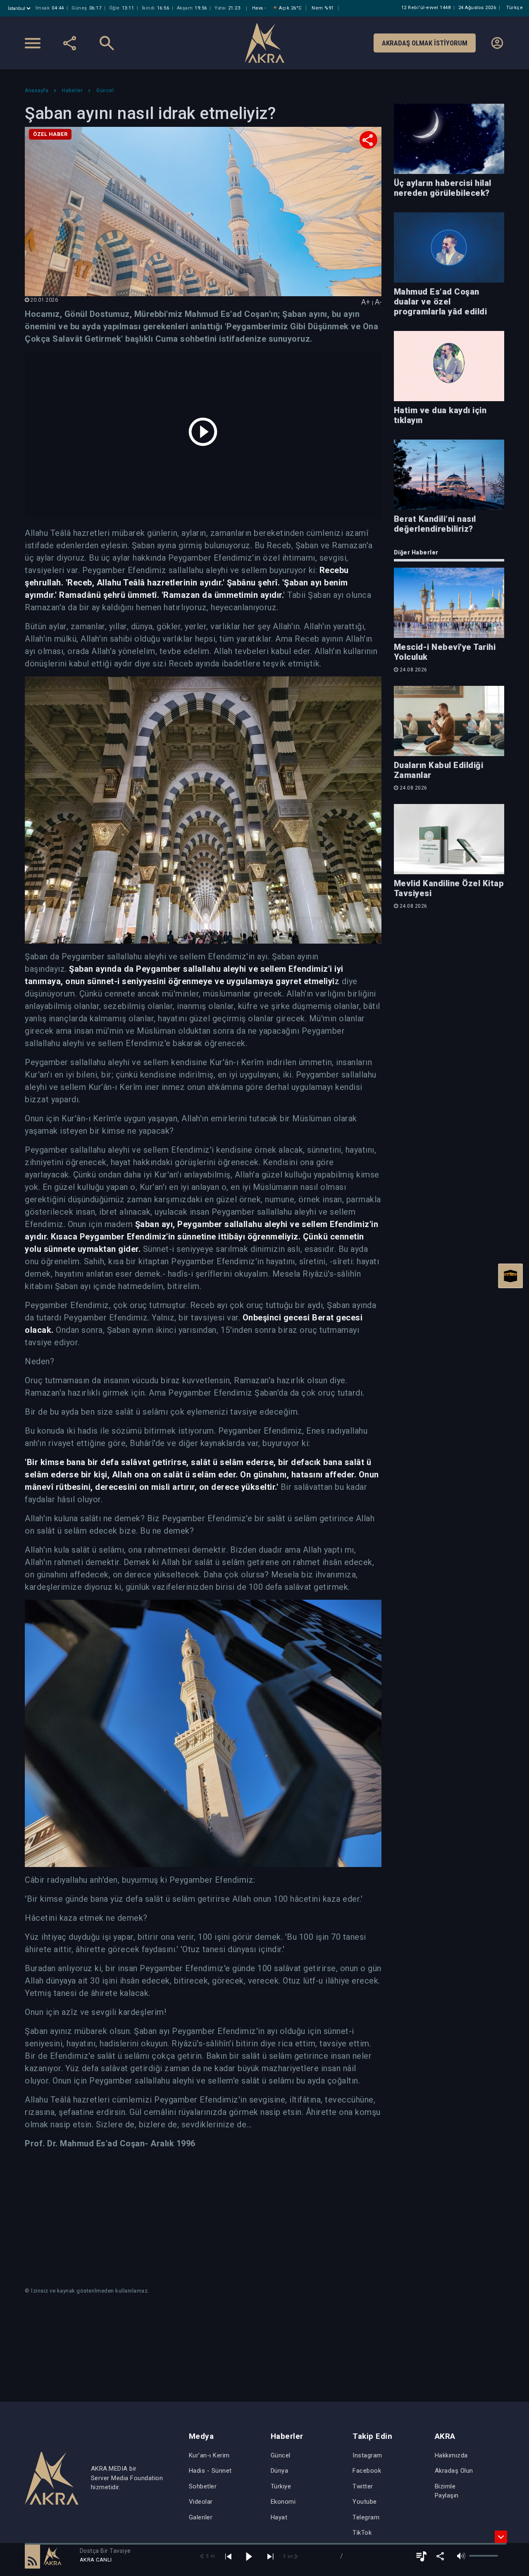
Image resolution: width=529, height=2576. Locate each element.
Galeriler (201, 2517)
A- (378, 302)
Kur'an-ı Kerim (209, 2455)
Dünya (280, 2471)
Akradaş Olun (454, 2471)
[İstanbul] (20, 8)
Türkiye (281, 2486)
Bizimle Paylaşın (447, 2491)
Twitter (363, 2486)
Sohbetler (203, 2486)
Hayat (279, 2517)
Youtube (365, 2502)
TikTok (362, 2533)
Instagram (367, 2455)
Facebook (367, 2471)
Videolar (201, 2502)
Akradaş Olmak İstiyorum (425, 43)
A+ (366, 302)
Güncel (281, 2455)
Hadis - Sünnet (210, 2471)
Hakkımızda (451, 2455)
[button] (32, 2556)
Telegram (366, 2517)
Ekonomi (283, 2502)
